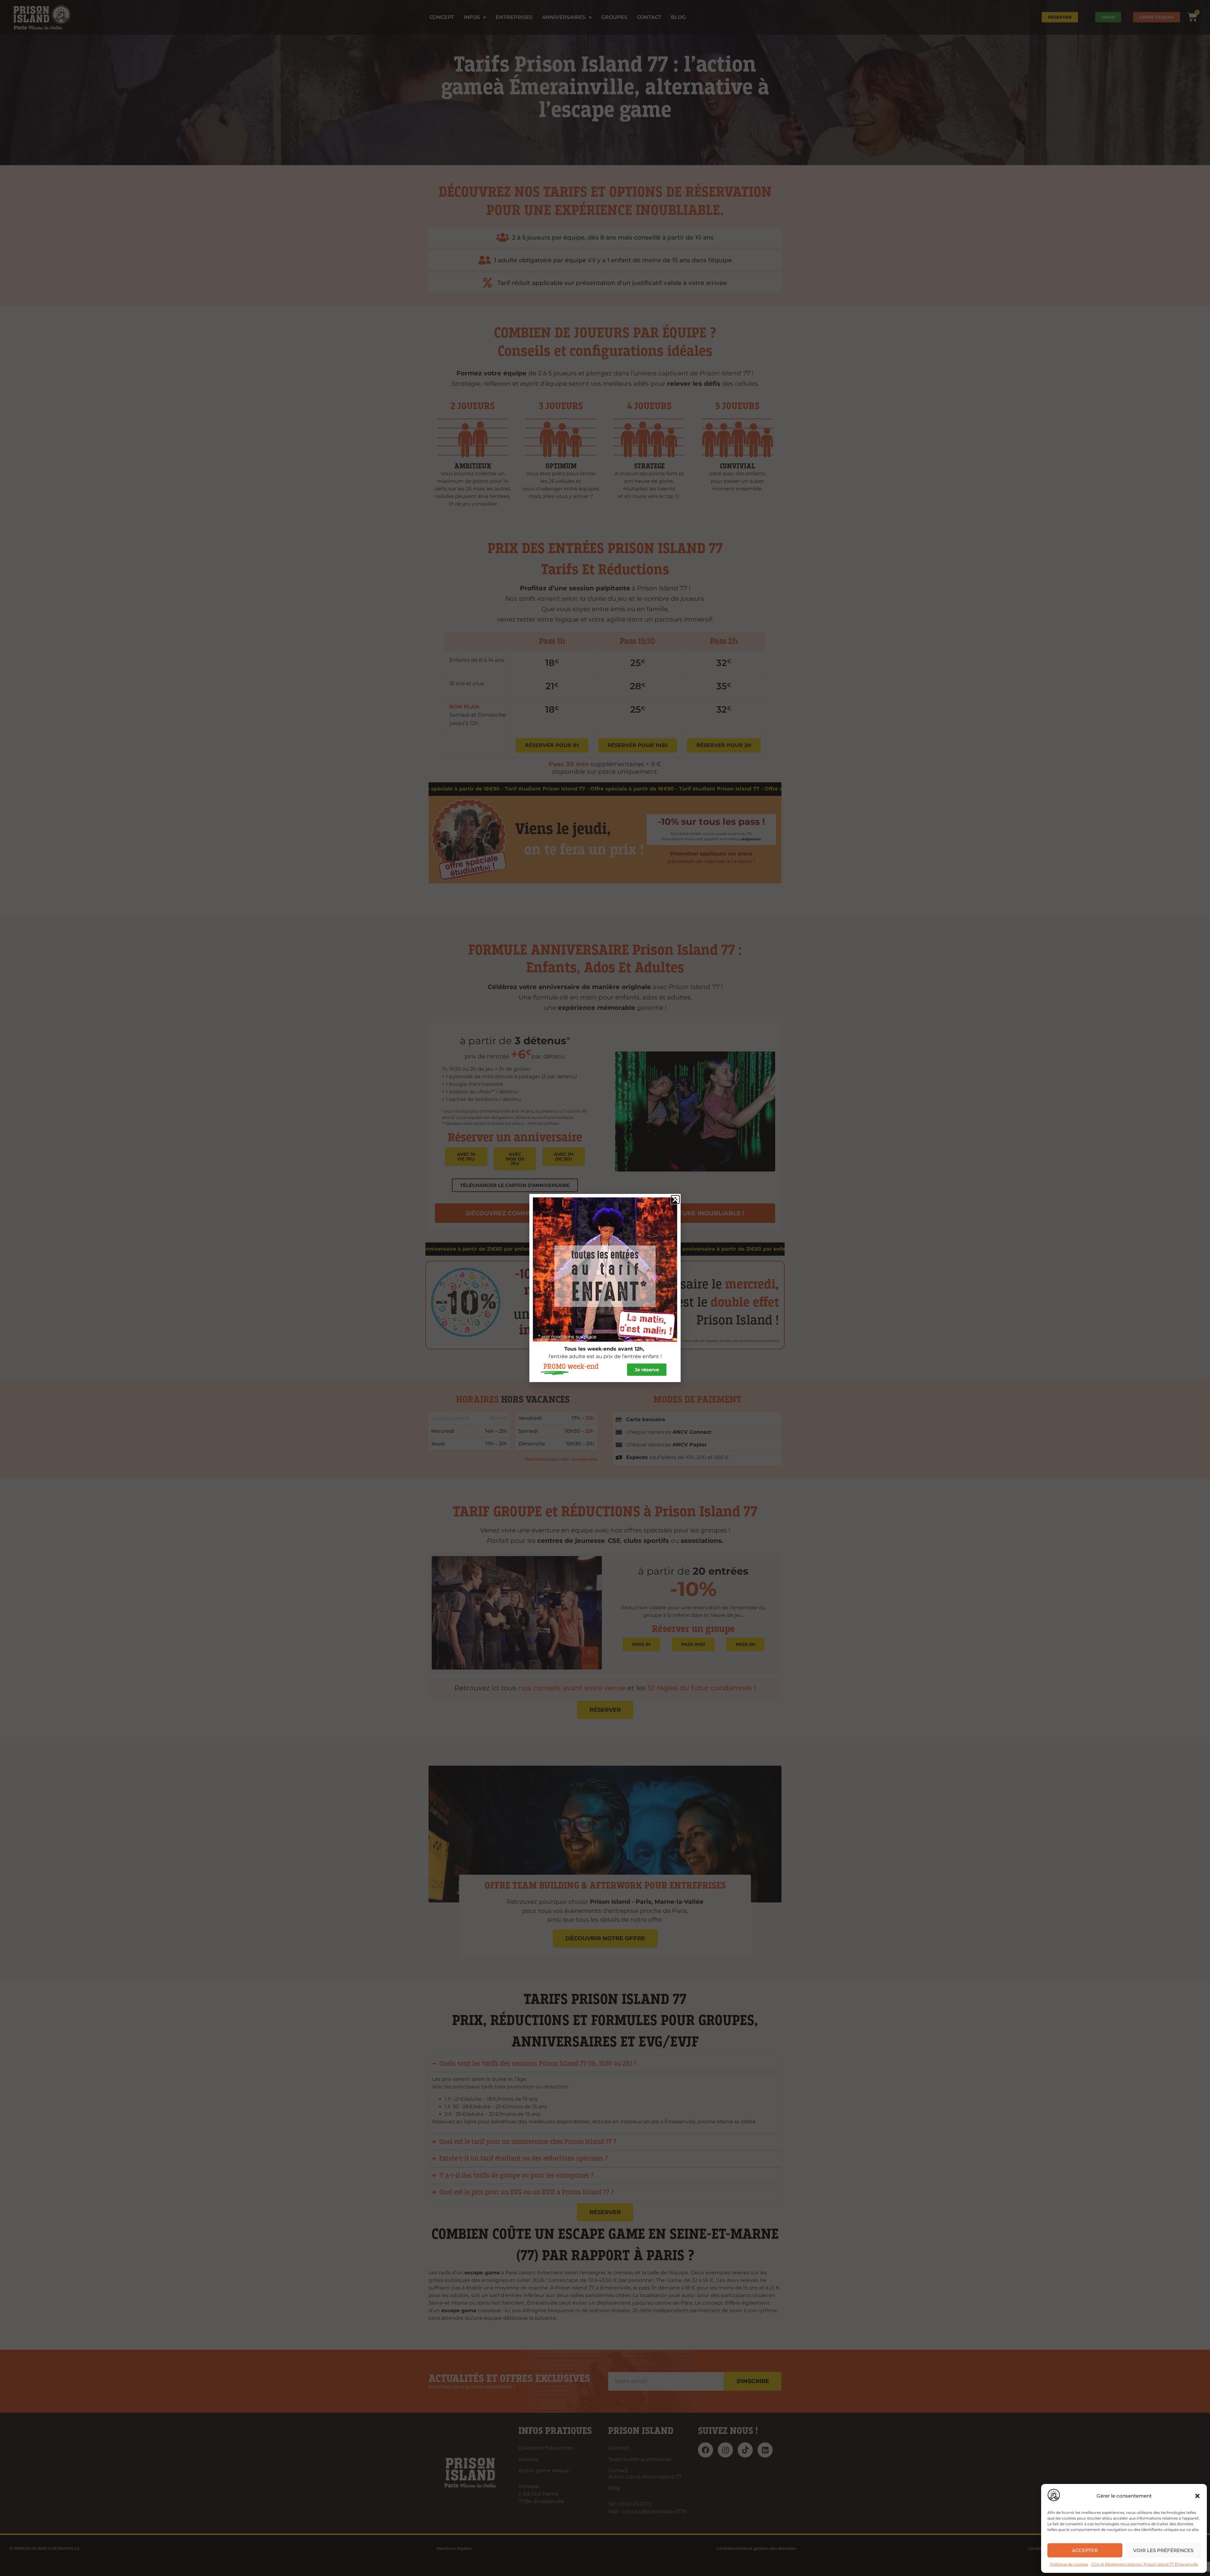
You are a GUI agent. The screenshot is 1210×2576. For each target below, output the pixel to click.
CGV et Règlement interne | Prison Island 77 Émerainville (1145, 2564)
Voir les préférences (1163, 2550)
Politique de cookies (1069, 2564)
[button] (1197, 2496)
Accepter (1085, 2550)
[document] (605, 1288)
